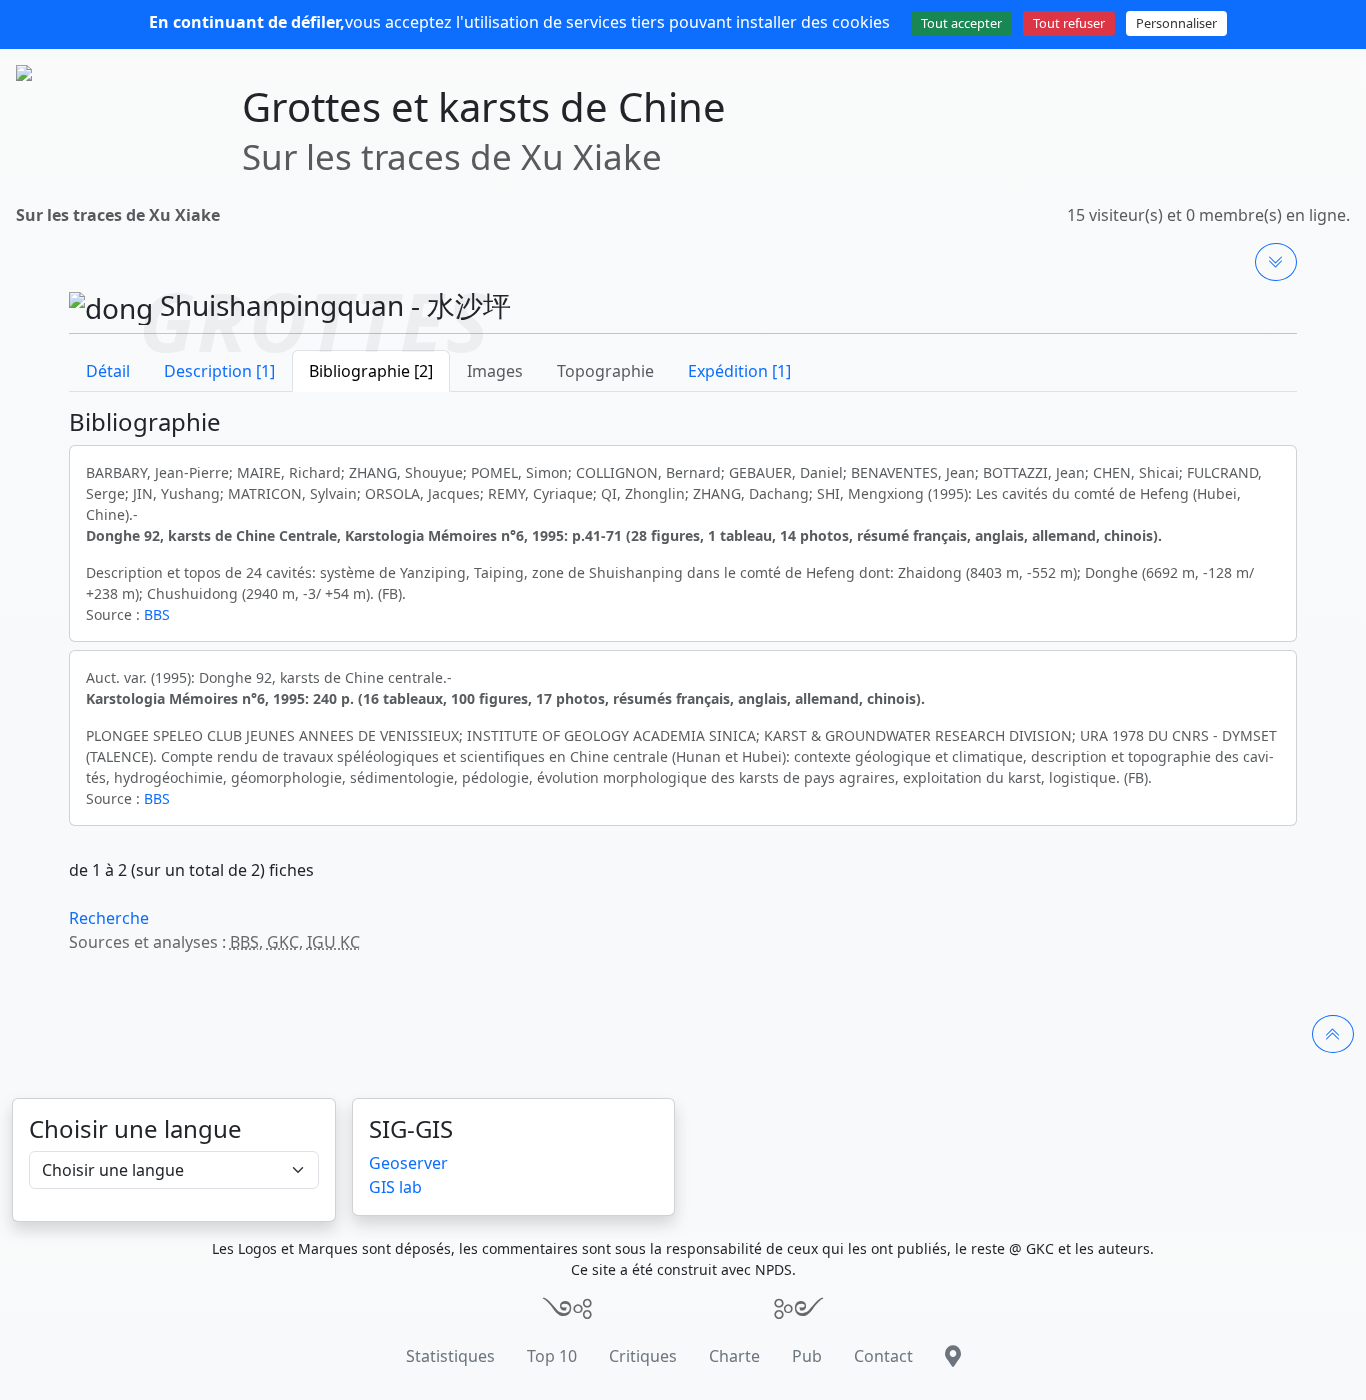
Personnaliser (1176, 23)
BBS (157, 614)
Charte (734, 1356)
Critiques (643, 1356)
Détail (108, 371)
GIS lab (395, 1187)
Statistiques (450, 1356)
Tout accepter (961, 23)
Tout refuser (1069, 23)
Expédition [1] (739, 371)
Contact (883, 1356)
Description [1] (219, 371)
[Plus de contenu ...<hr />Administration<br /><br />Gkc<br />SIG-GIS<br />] (1276, 262)
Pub (807, 1356)
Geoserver (408, 1163)
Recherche (109, 918)
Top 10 (552, 1356)
